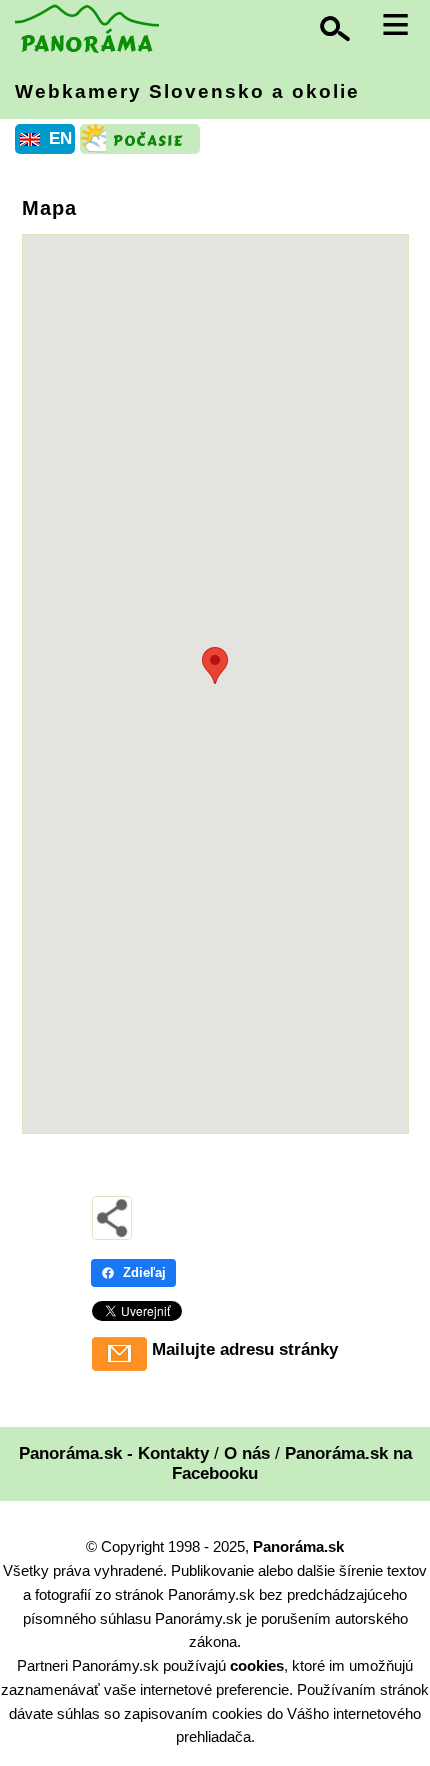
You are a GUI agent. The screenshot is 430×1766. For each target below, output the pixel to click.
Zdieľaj (144, 1272)
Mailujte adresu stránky (245, 1349)
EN (60, 138)
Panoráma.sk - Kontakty (114, 1453)
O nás (247, 1453)
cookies (257, 1665)
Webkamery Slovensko (187, 91)
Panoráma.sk (298, 1546)
